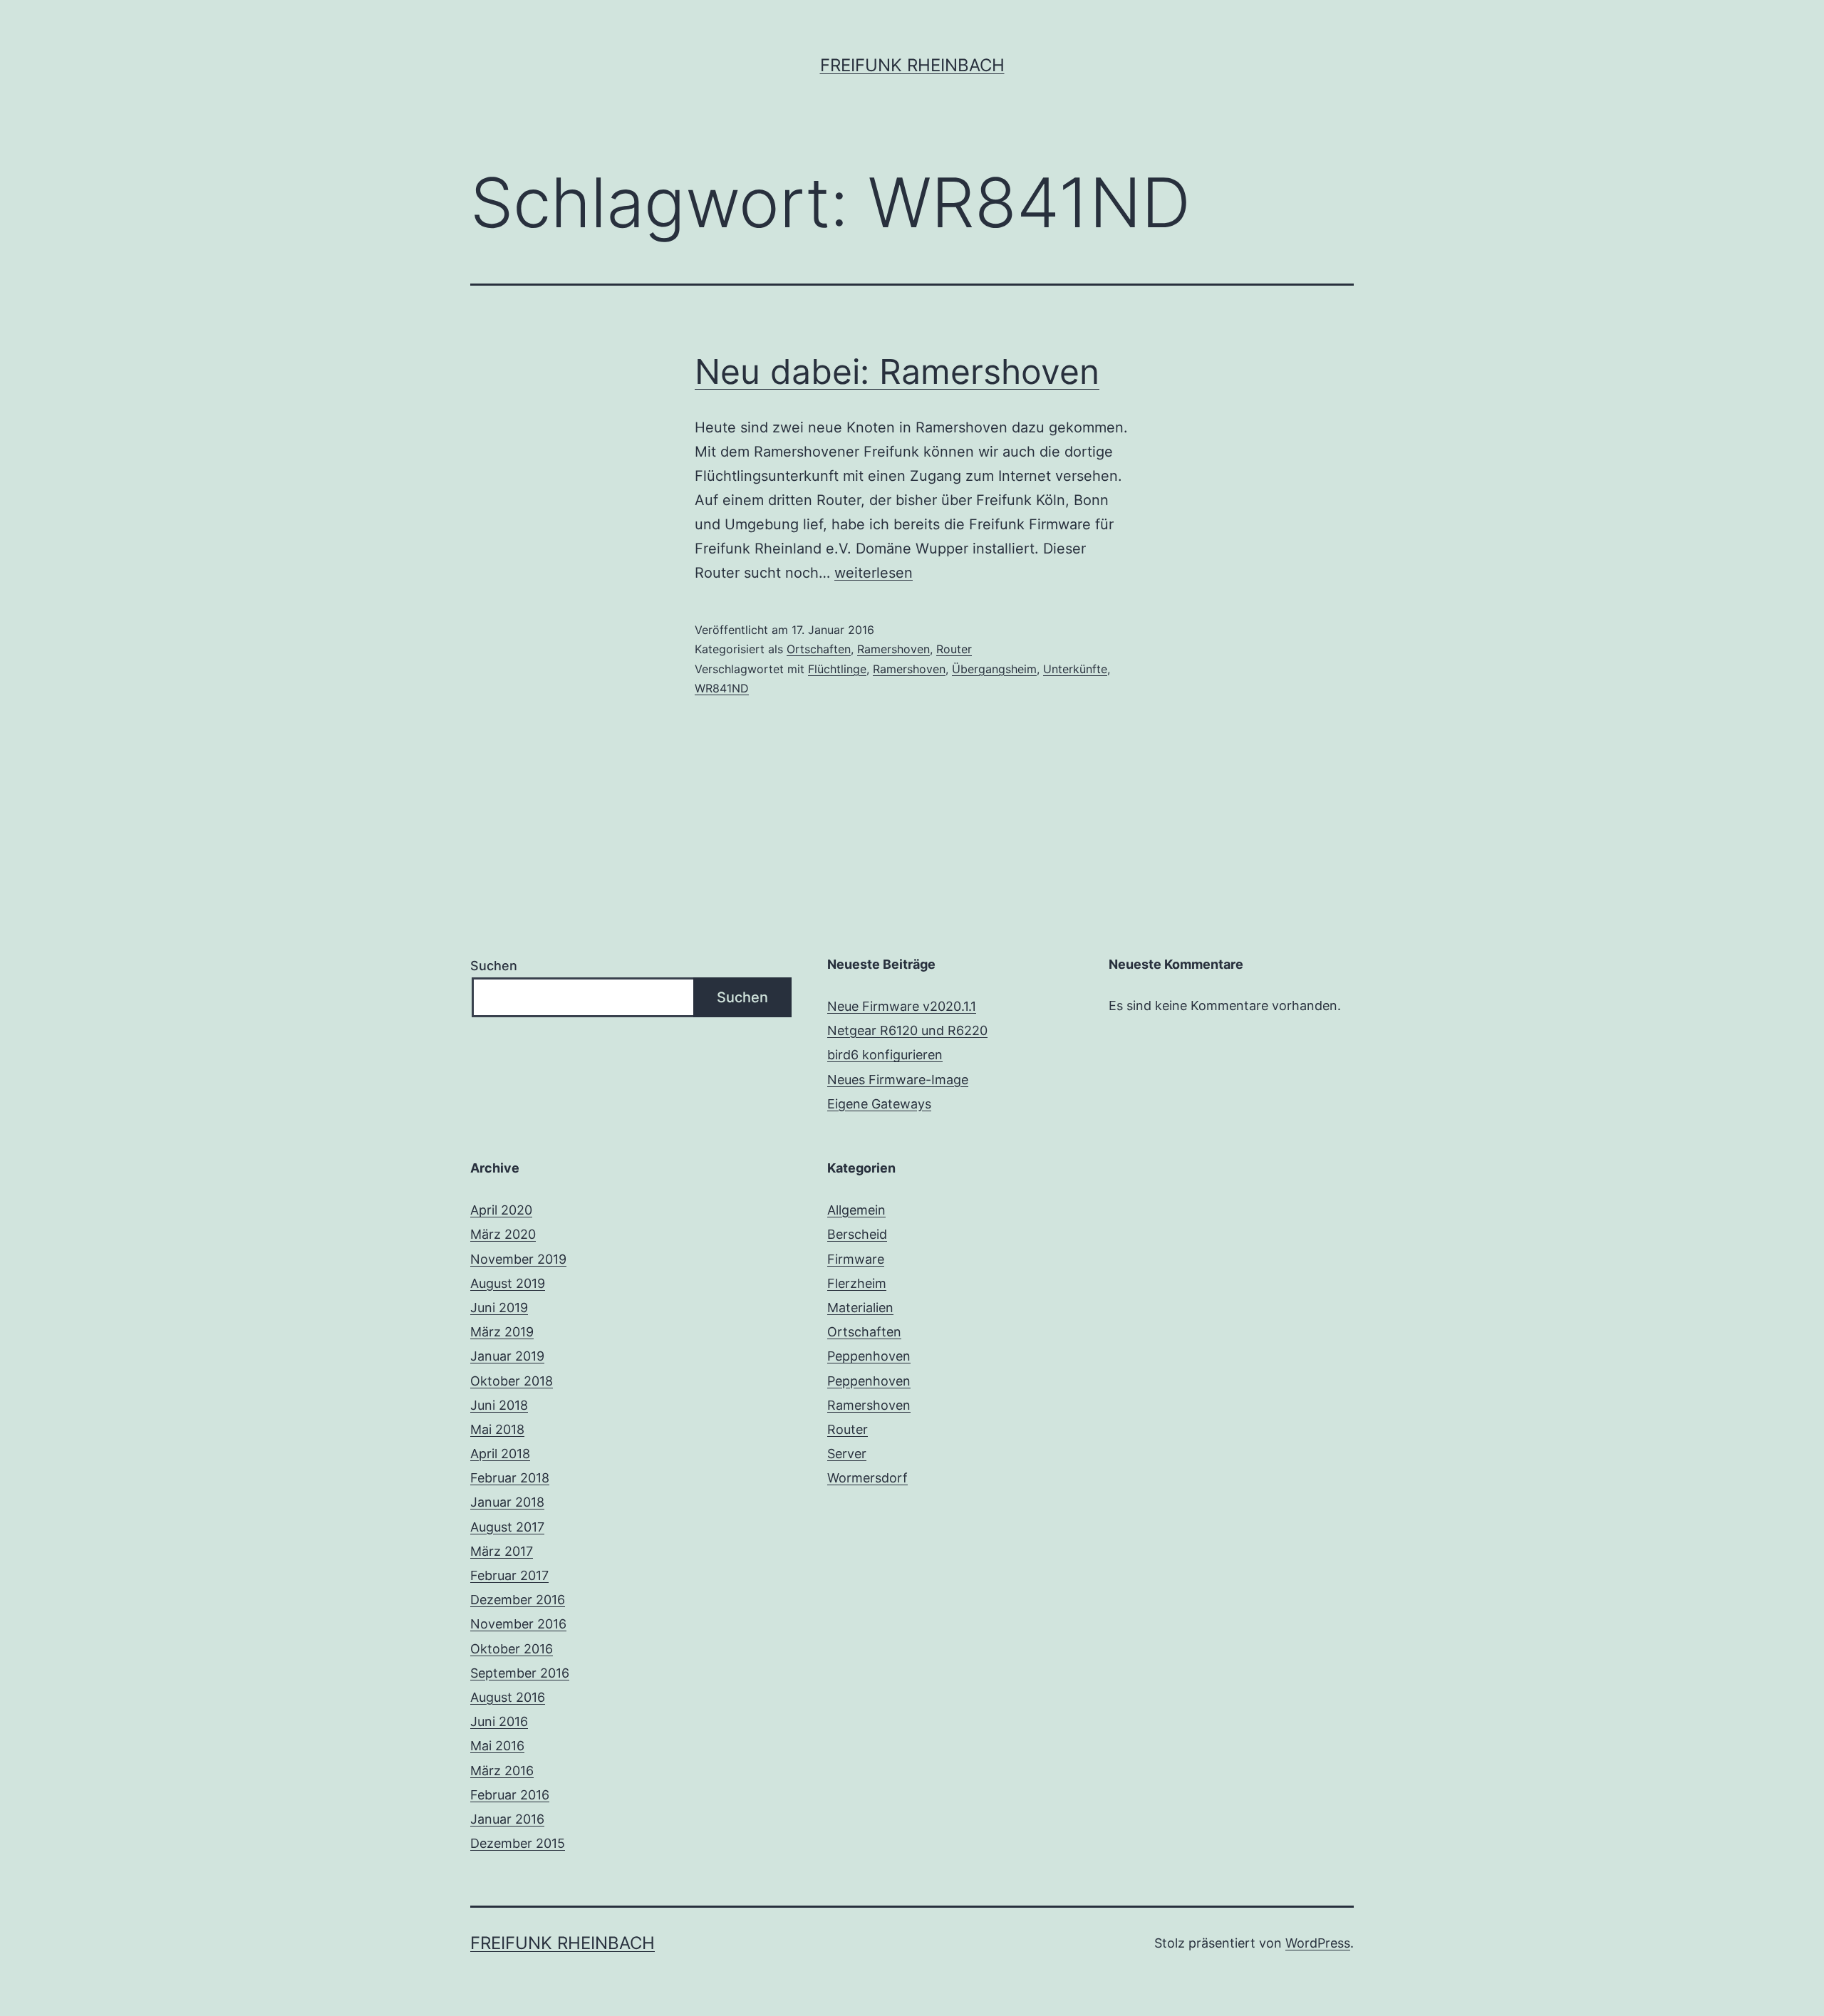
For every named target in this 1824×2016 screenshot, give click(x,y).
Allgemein (856, 1210)
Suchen (494, 966)
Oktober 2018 (512, 1381)
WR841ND (722, 688)
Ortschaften (819, 649)
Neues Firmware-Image (898, 1080)
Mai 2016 (497, 1746)
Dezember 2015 (518, 1843)
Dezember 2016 (518, 1600)
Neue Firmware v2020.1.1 (902, 1006)
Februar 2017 (509, 1575)
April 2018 (500, 1454)
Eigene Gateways (879, 1104)
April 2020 (501, 1210)
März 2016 (502, 1771)
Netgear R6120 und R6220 (907, 1030)
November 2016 (518, 1624)
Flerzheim (857, 1283)
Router (954, 649)
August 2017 (507, 1527)
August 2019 (508, 1283)
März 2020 (503, 1234)
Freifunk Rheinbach (912, 65)
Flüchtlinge (837, 669)
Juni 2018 (499, 1405)
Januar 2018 (507, 1502)
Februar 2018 (510, 1478)
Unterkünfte (1075, 669)
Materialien (860, 1308)
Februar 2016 (510, 1795)
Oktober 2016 (512, 1649)
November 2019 (518, 1259)
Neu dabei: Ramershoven (897, 371)
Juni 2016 (499, 1721)
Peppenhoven (869, 1356)
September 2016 (520, 1673)
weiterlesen (874, 573)
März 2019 (502, 1332)
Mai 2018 (497, 1429)
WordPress (1318, 1943)
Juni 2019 (499, 1308)
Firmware (856, 1259)
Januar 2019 (507, 1356)
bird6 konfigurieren (885, 1055)
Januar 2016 (507, 1819)
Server (847, 1454)
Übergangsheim (994, 669)
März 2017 (502, 1551)
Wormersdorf (867, 1478)
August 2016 (508, 1697)
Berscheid (857, 1234)
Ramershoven (893, 649)
